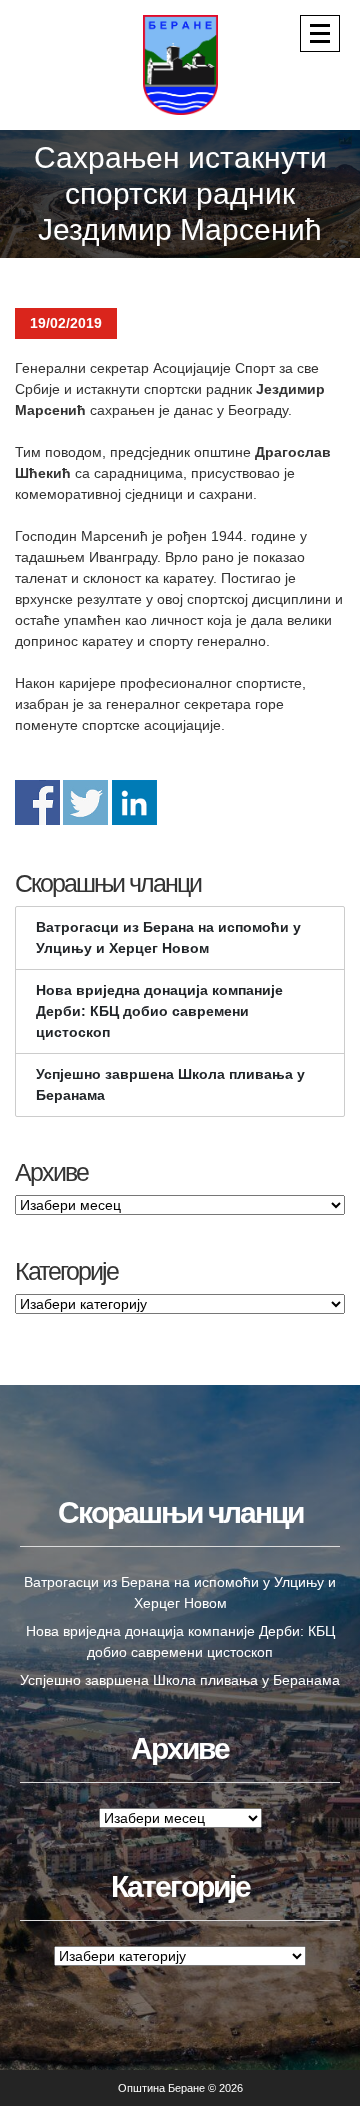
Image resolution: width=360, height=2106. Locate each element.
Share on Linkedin (134, 802)
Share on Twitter (85, 802)
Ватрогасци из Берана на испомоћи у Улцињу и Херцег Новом (168, 937)
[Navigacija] (320, 33)
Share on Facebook (37, 802)
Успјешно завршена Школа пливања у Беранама (170, 1084)
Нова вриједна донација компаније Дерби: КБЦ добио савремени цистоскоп (159, 1011)
